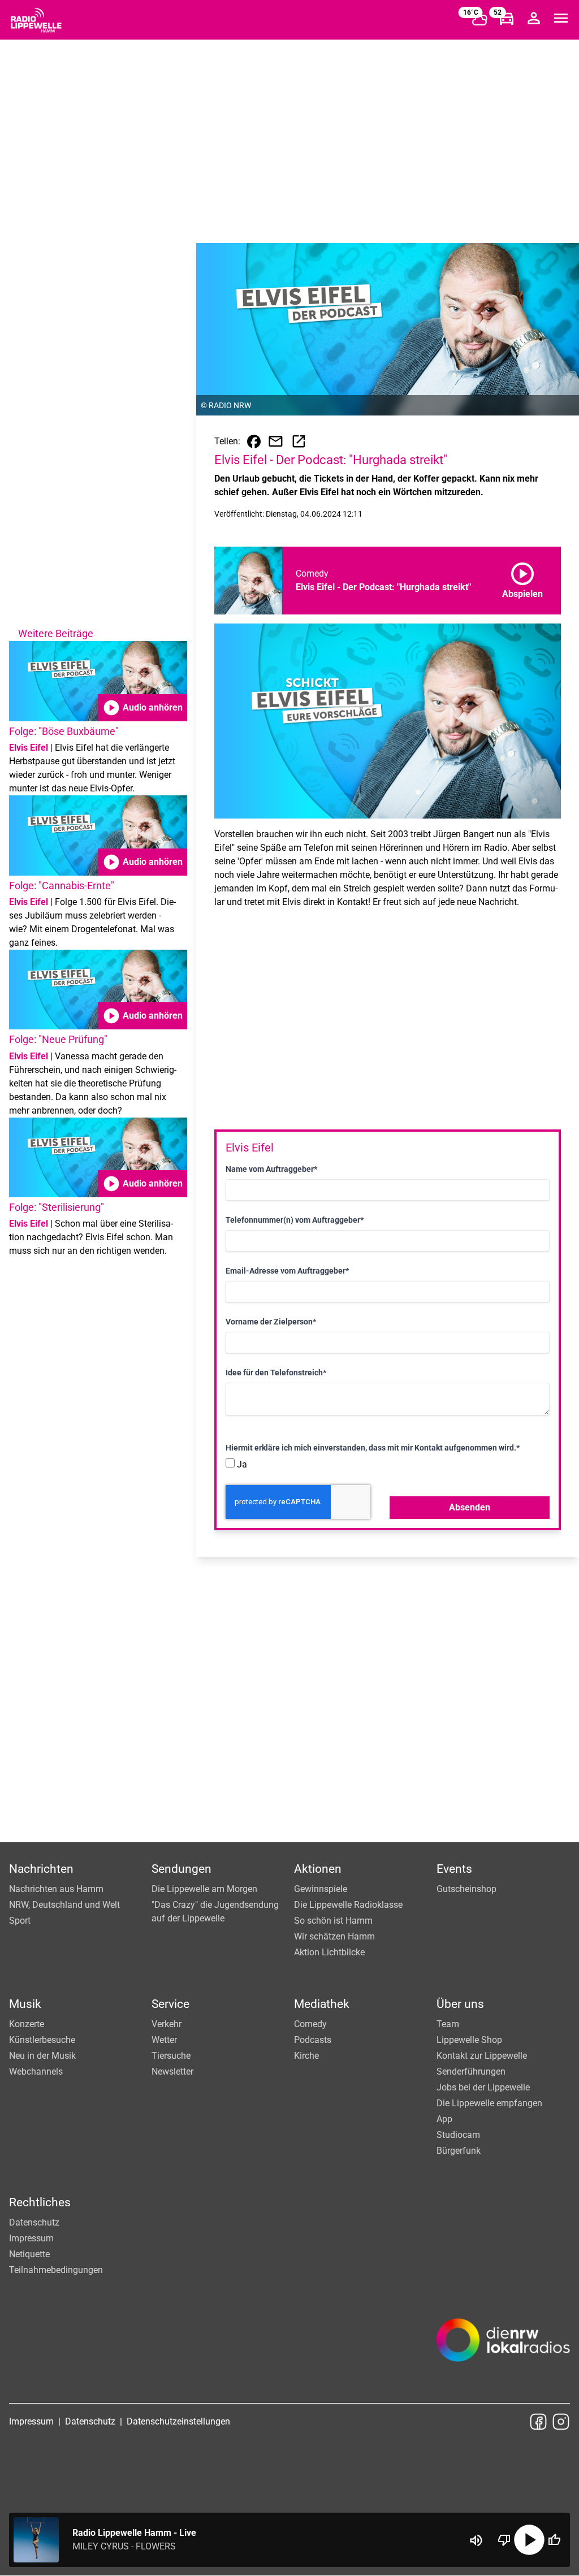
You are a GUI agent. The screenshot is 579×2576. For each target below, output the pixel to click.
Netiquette (29, 2254)
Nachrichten (41, 1869)
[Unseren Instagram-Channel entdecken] (561, 2422)
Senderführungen (471, 2071)
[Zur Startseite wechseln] (36, 20)
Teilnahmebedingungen (56, 2270)
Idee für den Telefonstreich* (276, 1373)
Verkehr (167, 2024)
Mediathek (322, 2004)
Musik (25, 2004)
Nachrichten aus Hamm (56, 1889)
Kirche (306, 2056)
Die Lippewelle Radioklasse (348, 1905)
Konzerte (27, 2024)
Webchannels (36, 2071)
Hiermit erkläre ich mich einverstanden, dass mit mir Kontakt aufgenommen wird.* (373, 1448)
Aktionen (318, 1869)
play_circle (529, 2540)
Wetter (164, 2040)
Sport (20, 1921)
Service (170, 2004)
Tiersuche (171, 2056)
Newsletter (172, 2071)
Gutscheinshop (466, 1889)
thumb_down (504, 2540)
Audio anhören (142, 708)
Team (448, 2024)
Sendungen (182, 1869)
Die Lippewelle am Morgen (204, 1889)
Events (454, 1869)
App (444, 2119)
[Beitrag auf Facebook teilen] (254, 441)
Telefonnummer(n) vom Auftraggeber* (295, 1220)
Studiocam (458, 2135)
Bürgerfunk (459, 2151)
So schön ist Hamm (333, 1921)
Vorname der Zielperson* (271, 1322)
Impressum (31, 2238)
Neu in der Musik (42, 2056)
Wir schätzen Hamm (334, 1936)
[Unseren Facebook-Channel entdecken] (538, 2422)
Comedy (310, 2024)
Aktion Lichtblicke (329, 1952)
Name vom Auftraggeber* (271, 1169)
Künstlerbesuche (42, 2040)
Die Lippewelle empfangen (489, 2103)
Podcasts (313, 2040)
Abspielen (522, 578)
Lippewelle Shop (469, 2040)
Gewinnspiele (321, 1889)
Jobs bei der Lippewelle (483, 2087)
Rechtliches (40, 2202)
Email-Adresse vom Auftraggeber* (287, 1271)
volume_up (476, 2540)
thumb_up (554, 2540)
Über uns (460, 2004)
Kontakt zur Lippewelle (482, 2056)
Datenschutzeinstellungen (178, 2421)
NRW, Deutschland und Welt (64, 1905)
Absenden (470, 1507)
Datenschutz (34, 2222)
